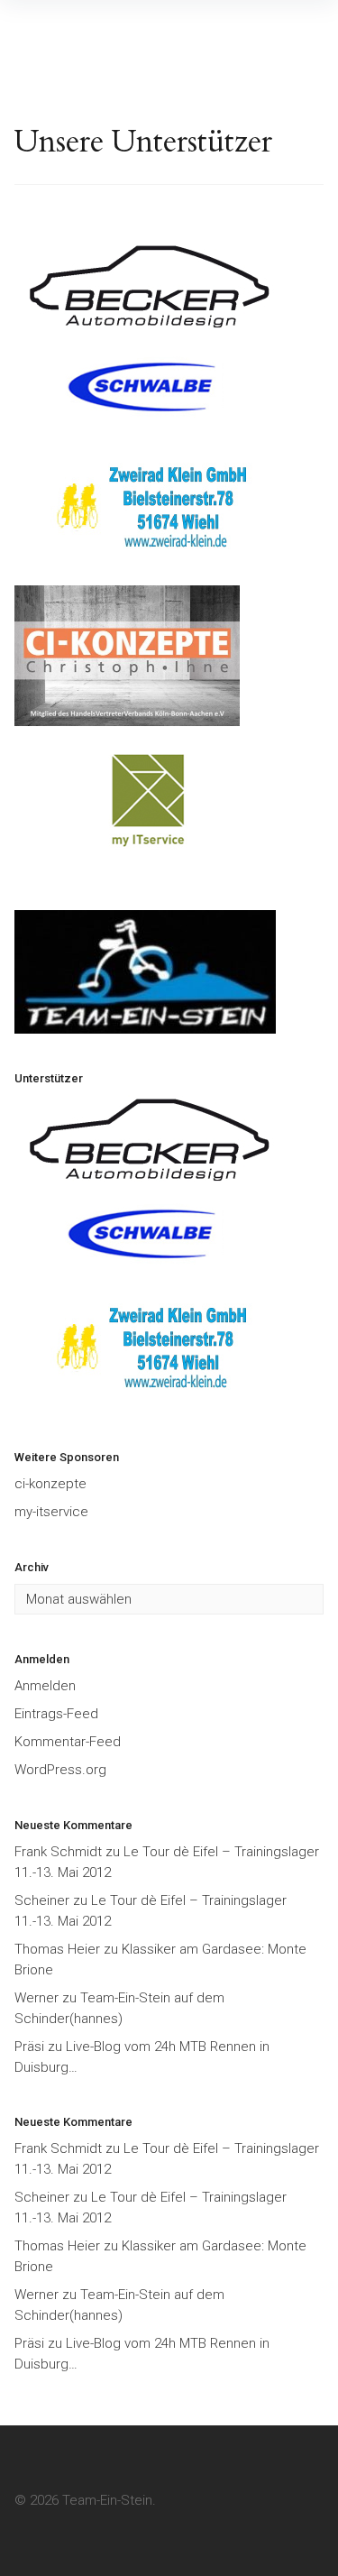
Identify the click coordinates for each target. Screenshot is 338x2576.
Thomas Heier (57, 1949)
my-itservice (51, 1512)
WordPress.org (60, 1770)
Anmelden (45, 1686)
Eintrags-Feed (56, 1714)
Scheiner (42, 1900)
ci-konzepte (50, 1484)
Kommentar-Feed (68, 1742)
